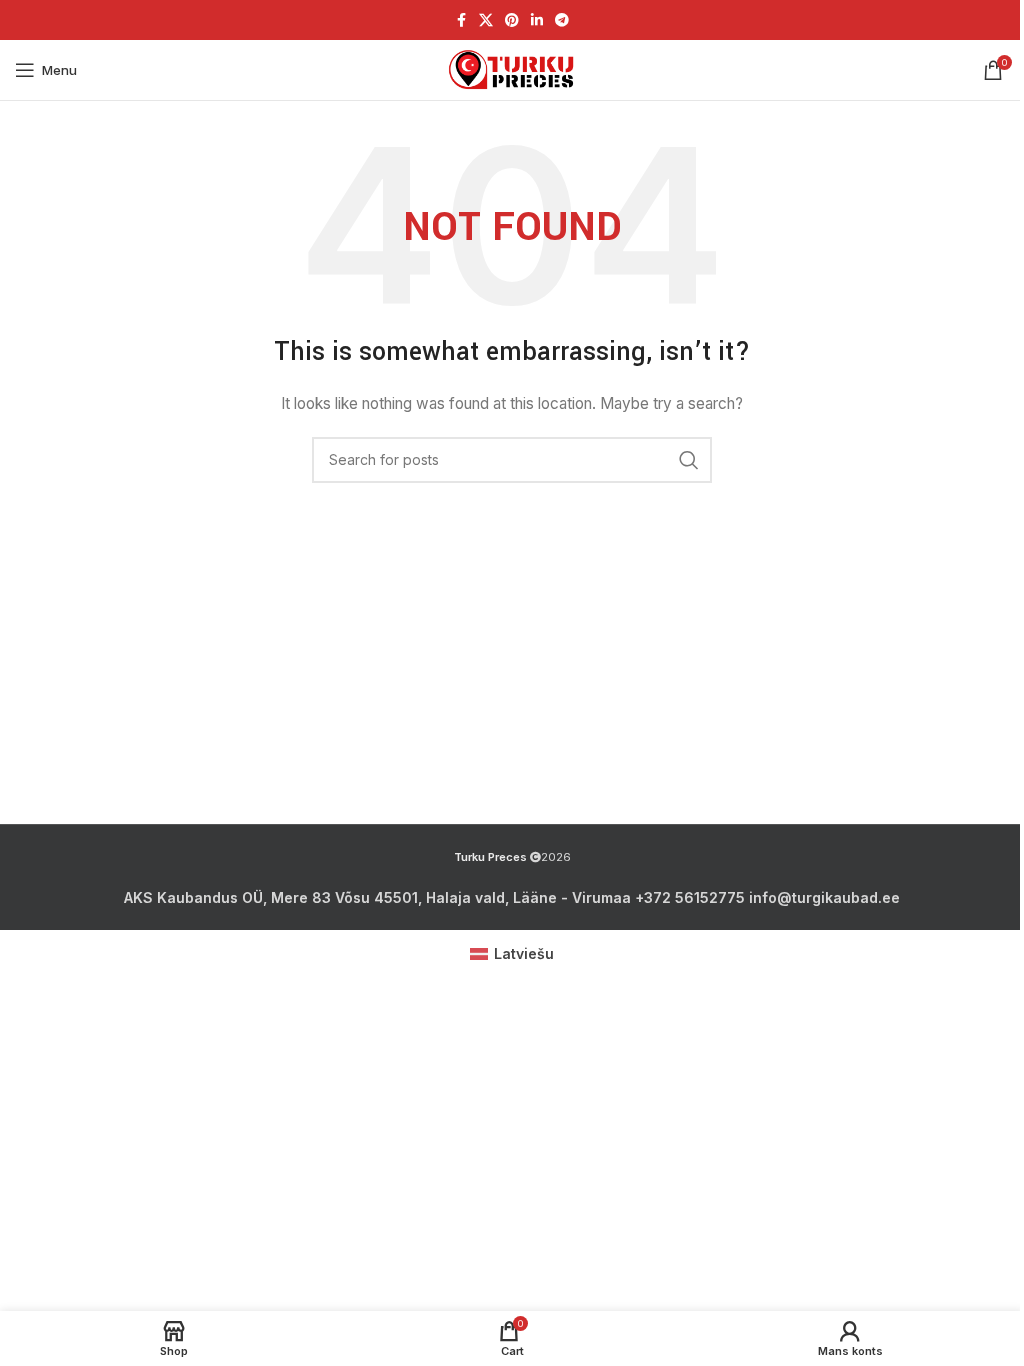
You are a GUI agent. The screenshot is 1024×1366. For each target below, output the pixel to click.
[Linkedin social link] (537, 20)
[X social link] (486, 20)
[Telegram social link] (562, 20)
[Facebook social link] (461, 20)
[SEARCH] (689, 460)
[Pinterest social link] (512, 20)
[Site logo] (512, 69)
